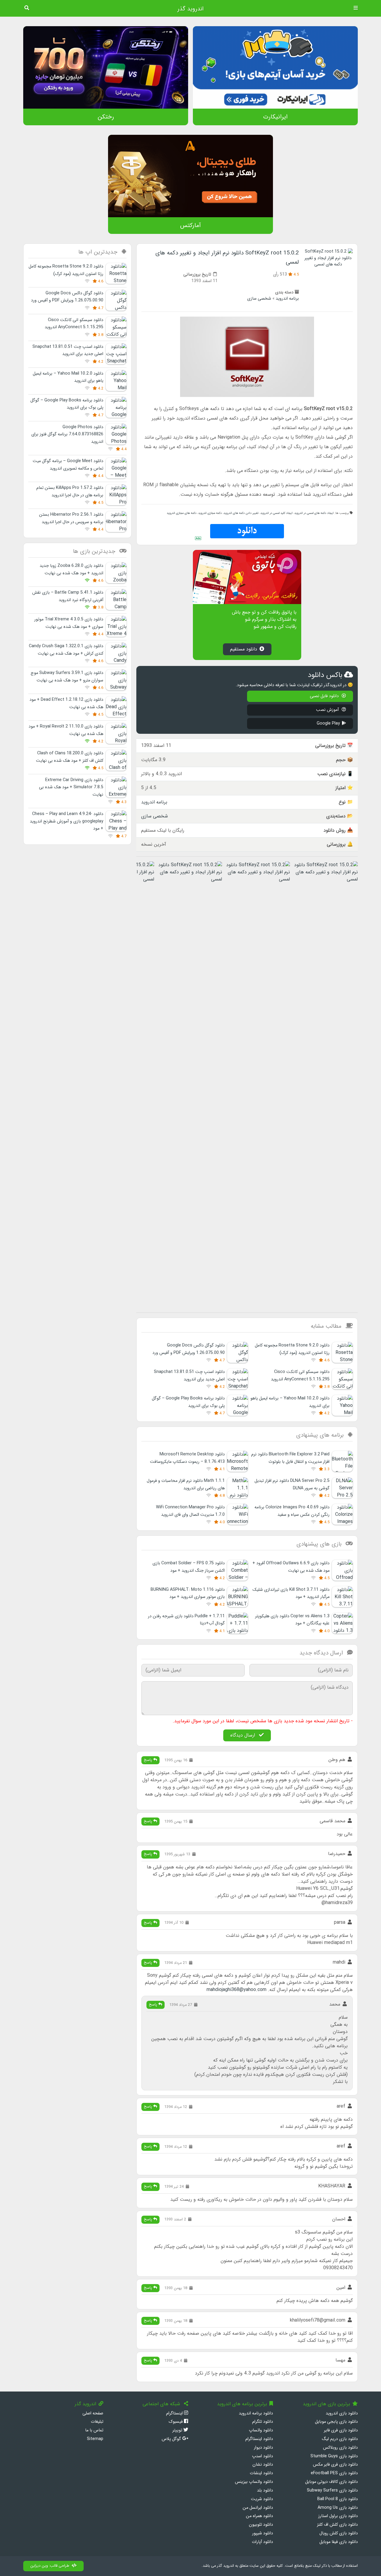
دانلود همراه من (259, 2516)
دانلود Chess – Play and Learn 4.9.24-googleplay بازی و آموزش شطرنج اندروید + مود (67, 821)
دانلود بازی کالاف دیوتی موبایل (331, 2482)
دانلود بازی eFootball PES (334, 2473)
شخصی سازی (259, 299)
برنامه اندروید (287, 299)
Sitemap (95, 2439)
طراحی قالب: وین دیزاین (50, 2566)
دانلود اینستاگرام (259, 2439)
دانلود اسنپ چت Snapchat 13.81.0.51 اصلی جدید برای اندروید (68, 350)
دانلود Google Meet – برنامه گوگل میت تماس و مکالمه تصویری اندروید (68, 465)
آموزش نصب (328, 710)
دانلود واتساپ (261, 2430)
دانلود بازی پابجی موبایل (336, 2422)
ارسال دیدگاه (243, 1735)
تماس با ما (94, 2430)
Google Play (328, 724)
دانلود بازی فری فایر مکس (335, 2465)
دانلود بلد (265, 2490)
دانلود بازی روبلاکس (340, 2448)
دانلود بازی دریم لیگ (340, 2439)
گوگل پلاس (172, 2439)
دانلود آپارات (262, 2542)
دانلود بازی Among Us (338, 2508)
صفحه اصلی (93, 2413)
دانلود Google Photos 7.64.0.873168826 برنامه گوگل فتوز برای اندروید (67, 434)
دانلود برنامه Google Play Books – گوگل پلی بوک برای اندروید (67, 404)
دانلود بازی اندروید (342, 2413)
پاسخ (149, 1760)
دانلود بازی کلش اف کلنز (337, 2525)
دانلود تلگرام (263, 2422)
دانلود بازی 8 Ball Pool (338, 2499)
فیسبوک (176, 2422)
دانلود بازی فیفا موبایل (339, 2542)
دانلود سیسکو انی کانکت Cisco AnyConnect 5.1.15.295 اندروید (74, 324)
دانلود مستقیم (244, 649)
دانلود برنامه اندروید (256, 2413)
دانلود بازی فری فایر (341, 2430)
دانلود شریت (262, 2499)
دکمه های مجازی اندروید (182, 513)
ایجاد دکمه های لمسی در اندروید (314, 513)
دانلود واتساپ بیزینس (254, 2482)
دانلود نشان (263, 2465)
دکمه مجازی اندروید (210, 513)
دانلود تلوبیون (261, 2525)
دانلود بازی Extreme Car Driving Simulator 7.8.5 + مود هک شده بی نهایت (71, 787)
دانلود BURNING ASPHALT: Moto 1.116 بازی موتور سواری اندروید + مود (188, 1593)
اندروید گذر (190, 9)
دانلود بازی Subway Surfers (332, 2490)
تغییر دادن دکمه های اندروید (241, 513)
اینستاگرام (175, 2413)
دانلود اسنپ (263, 2456)
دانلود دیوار (263, 2448)
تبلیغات (97, 2422)
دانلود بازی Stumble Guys (334, 2456)
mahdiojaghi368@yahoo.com (236, 1990)
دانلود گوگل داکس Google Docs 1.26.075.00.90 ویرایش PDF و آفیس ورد (67, 297)
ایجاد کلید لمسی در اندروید (277, 513)
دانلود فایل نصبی (325, 696)
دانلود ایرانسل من (258, 2508)
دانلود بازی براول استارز (338, 2516)
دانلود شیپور (263, 2533)
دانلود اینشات (261, 2473)
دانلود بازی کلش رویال (339, 2533)
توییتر (178, 2430)
